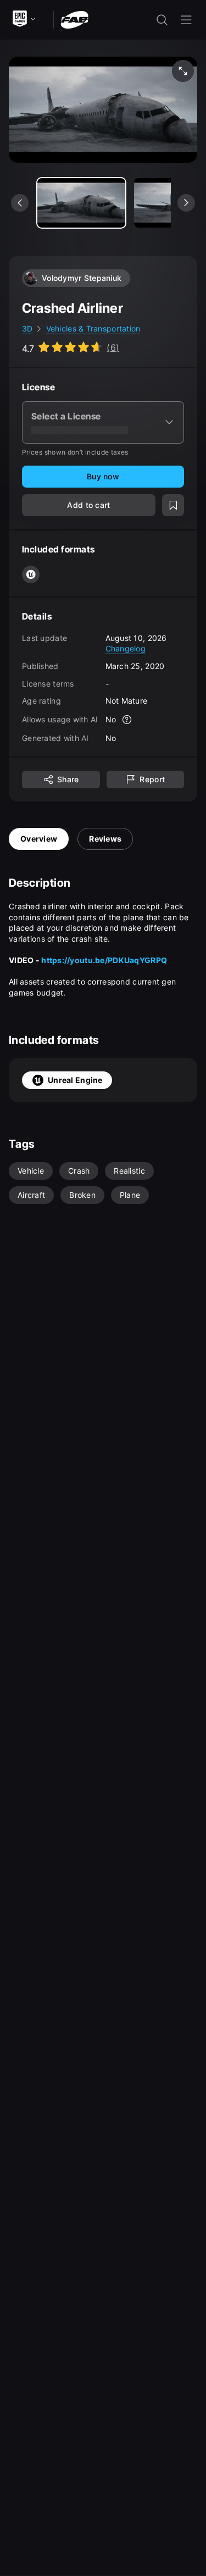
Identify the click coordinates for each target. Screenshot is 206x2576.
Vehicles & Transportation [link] (93, 328)
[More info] (127, 720)
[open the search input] (162, 20)
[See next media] (186, 203)
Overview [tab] (39, 839)
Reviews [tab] (105, 839)
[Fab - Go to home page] (74, 19)
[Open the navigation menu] (186, 20)
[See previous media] (20, 203)
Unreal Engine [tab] (75, 1080)
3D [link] (27, 328)
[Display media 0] (81, 203)
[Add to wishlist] (173, 505)
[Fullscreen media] (183, 71)
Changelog (126, 648)
